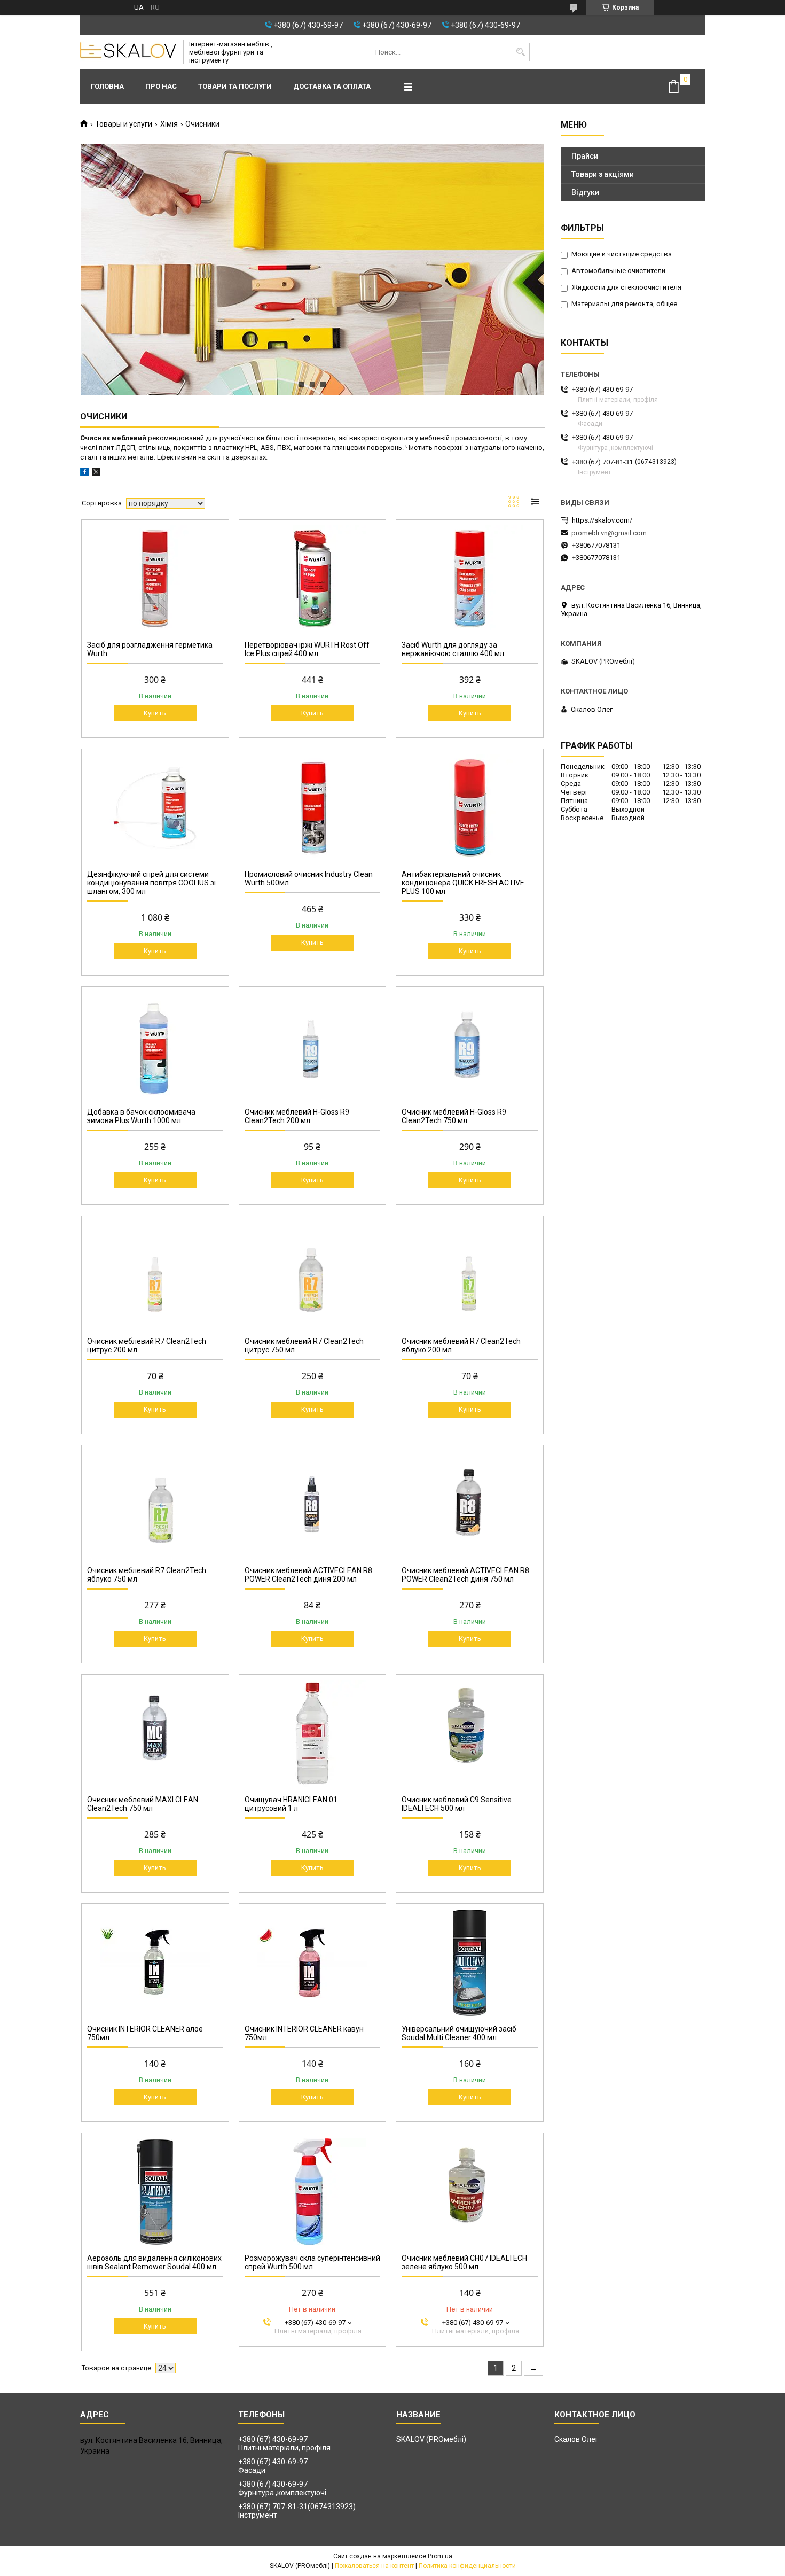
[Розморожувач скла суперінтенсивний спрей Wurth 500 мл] (313, 2192)
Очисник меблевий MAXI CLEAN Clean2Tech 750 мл (143, 1804)
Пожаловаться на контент (374, 2566)
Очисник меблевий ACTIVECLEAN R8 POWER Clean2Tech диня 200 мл (308, 1575)
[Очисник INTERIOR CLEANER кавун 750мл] (313, 1963)
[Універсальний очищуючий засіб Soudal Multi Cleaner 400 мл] (470, 1963)
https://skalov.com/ (602, 520)
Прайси (585, 156)
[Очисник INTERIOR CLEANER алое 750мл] (155, 1963)
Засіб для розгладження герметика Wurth (150, 649)
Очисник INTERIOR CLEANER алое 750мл (145, 2033)
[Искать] (520, 52)
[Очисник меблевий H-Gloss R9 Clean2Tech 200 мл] (313, 1046)
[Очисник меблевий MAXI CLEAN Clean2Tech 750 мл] (155, 1733)
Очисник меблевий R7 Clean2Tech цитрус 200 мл (147, 1345)
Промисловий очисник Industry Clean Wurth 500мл (309, 878)
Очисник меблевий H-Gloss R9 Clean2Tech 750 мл (454, 1116)
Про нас (161, 86)
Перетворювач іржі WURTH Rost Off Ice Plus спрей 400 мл (307, 649)
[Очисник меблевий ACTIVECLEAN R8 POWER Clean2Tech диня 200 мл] (313, 1504)
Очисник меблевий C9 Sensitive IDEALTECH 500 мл (457, 1804)
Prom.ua (440, 2556)
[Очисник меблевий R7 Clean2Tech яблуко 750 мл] (155, 1504)
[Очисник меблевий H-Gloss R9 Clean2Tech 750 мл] (470, 1046)
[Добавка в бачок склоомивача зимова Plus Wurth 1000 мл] (155, 1046)
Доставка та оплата (332, 86)
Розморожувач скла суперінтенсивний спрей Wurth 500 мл (312, 2262)
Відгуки (585, 192)
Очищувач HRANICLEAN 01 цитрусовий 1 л (291, 1804)
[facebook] (85, 474)
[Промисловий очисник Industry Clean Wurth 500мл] (313, 808)
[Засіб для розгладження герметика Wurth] (155, 579)
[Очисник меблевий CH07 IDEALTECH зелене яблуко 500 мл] (470, 2192)
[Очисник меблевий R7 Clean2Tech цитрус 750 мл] (313, 1275)
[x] (96, 474)
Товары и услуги (124, 124)
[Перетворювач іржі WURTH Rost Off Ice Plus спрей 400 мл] (313, 579)
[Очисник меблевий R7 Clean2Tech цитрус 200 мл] (155, 1275)
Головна (107, 86)
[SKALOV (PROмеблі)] (128, 52)
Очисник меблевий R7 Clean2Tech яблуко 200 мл (461, 1345)
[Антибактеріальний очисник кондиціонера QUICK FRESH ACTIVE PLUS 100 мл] (470, 808)
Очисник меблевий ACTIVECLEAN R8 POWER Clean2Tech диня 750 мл (465, 1575)
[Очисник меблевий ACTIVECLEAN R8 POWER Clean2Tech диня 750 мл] (470, 1504)
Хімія (169, 124)
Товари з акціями (603, 174)
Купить (155, 713)
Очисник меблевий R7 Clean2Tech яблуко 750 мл (147, 1575)
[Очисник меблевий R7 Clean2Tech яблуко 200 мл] (470, 1275)
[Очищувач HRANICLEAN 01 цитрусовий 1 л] (313, 1733)
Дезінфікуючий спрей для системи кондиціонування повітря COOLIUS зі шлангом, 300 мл (151, 883)
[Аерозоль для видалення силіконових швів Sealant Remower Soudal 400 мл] (155, 2192)
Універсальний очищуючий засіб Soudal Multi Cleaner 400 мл (459, 2033)
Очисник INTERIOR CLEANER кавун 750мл (304, 2033)
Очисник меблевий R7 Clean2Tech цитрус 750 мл (304, 1345)
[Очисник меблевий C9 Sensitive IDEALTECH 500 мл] (470, 1733)
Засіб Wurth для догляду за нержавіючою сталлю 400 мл (453, 649)
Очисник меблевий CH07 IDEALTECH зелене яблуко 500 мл (464, 2262)
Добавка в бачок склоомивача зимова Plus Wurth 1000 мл (141, 1116)
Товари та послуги (235, 86)
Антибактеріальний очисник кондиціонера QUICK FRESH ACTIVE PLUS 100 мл (463, 883)
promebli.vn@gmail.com (609, 533)
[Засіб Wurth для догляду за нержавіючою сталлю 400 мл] (470, 579)
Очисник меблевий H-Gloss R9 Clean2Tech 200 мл (297, 1116)
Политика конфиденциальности (467, 2566)
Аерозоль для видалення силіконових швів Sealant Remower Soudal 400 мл (154, 2262)
